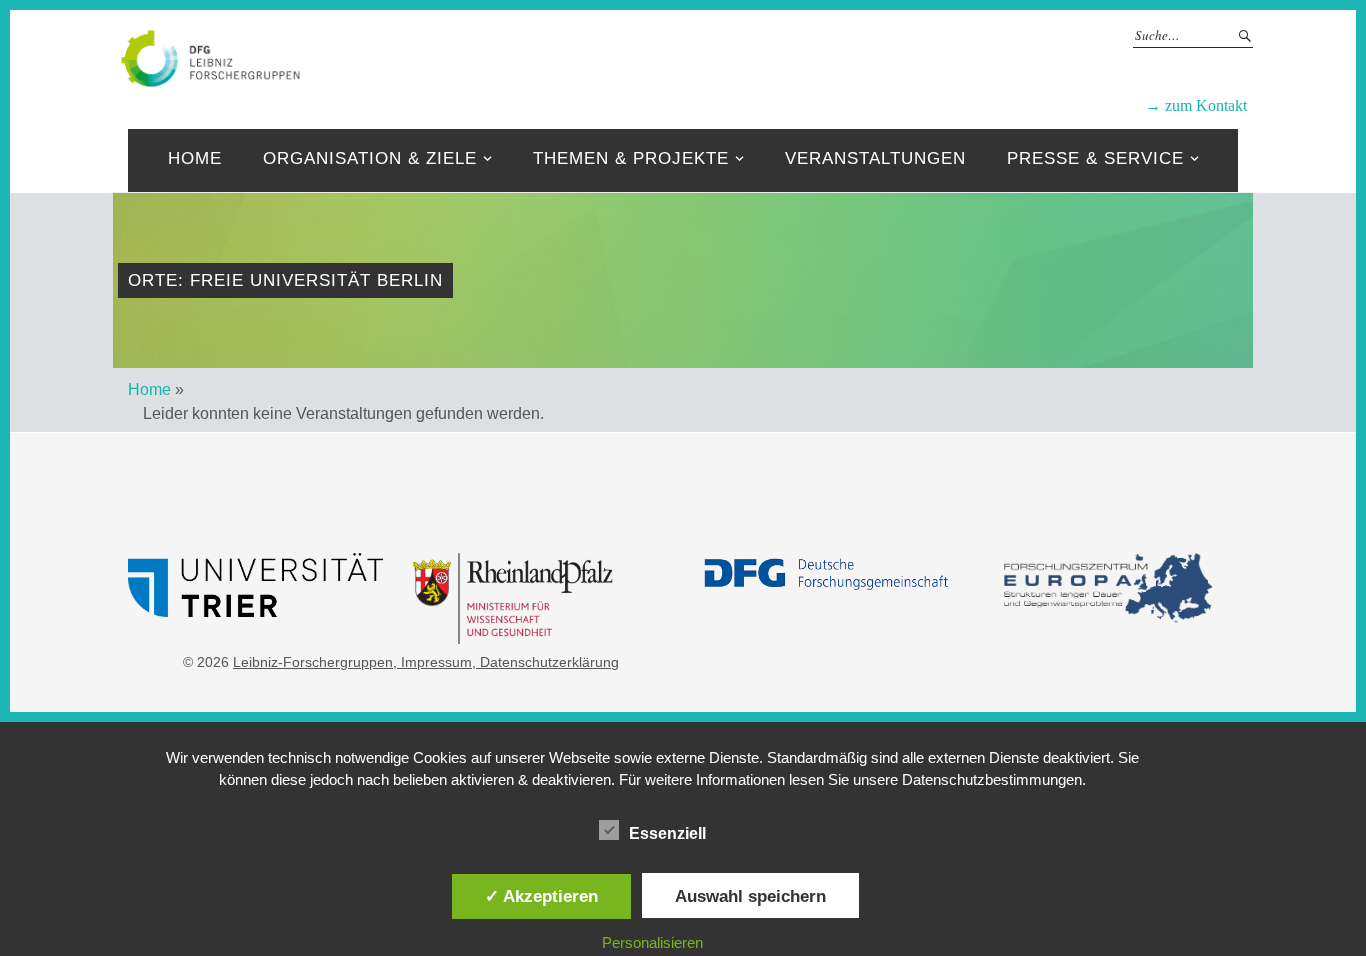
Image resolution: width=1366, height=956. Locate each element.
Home (195, 158)
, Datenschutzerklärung (545, 662)
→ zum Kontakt (1196, 105)
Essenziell (667, 833)
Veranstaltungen (875, 158)
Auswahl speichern (750, 896)
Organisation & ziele (370, 158)
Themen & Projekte (631, 158)
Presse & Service (1095, 158)
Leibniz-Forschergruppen (748, 57)
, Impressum (432, 662)
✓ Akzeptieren (541, 896)
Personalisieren (652, 942)
